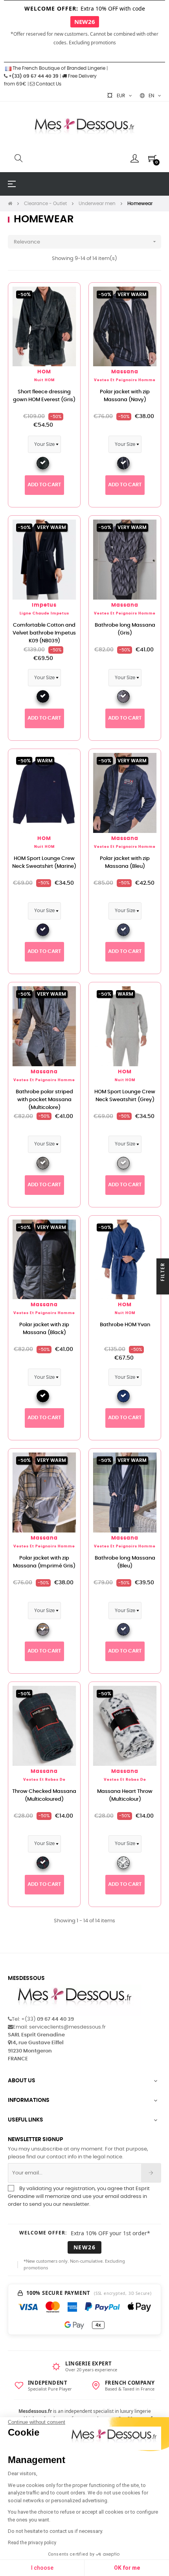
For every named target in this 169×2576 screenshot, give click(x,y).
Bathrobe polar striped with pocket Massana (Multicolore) (44, 1100)
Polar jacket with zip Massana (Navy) (125, 396)
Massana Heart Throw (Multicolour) (125, 1795)
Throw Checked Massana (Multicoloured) (44, 1795)
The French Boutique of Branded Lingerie (58, 68)
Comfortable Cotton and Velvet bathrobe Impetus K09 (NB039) (44, 633)
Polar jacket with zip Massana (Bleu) (125, 863)
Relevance (86, 242)
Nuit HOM (44, 380)
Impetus (44, 605)
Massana (125, 372)
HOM (44, 372)
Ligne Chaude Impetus (44, 614)
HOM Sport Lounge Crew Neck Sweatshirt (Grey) (125, 1096)
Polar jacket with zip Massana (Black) (44, 1329)
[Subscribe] (151, 2173)
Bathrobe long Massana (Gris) (125, 629)
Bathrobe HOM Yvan (125, 1325)
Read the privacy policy (32, 2543)
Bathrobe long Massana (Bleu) (125, 1562)
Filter (163, 1273)
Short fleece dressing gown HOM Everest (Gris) (44, 396)
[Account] (135, 158)
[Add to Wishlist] (66, 297)
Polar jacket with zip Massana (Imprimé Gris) (44, 1562)
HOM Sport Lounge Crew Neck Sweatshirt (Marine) (44, 863)
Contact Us (48, 84)
